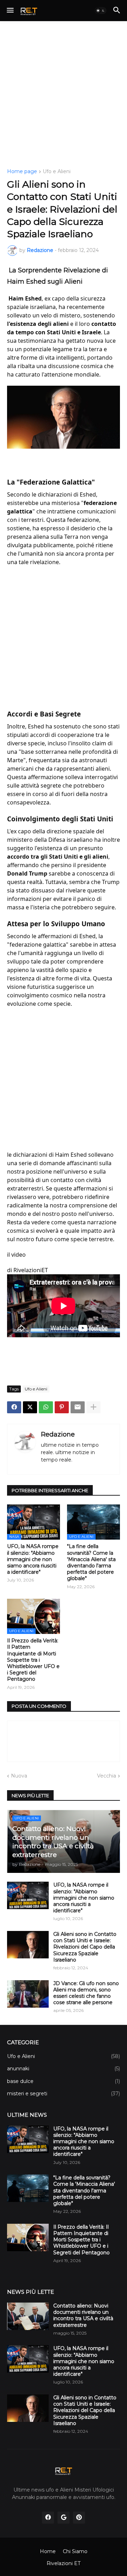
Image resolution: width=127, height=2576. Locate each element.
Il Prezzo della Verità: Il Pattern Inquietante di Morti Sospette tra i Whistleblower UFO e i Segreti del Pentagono (33, 1660)
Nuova (19, 1776)
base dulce (64, 2081)
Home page (22, 172)
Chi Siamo (75, 2551)
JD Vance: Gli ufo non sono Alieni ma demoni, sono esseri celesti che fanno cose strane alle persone (86, 1993)
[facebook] (48, 2518)
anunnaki (64, 2069)
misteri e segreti (64, 2094)
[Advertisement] (64, 95)
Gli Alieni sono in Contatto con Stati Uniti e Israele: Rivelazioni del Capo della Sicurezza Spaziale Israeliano (85, 1947)
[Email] (78, 1407)
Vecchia (107, 1776)
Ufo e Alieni (57, 172)
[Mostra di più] (93, 1407)
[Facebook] (14, 1407)
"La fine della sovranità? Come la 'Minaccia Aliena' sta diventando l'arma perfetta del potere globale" (91, 1562)
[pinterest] (79, 2518)
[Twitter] (30, 1407)
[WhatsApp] (46, 1407)
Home (48, 2551)
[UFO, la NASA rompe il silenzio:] (28, 2139)
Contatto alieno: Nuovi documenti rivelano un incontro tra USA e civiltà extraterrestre (83, 2315)
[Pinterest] (62, 1407)
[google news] (64, 2518)
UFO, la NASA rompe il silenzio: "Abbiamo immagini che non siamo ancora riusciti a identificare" (33, 1559)
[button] (10, 11)
